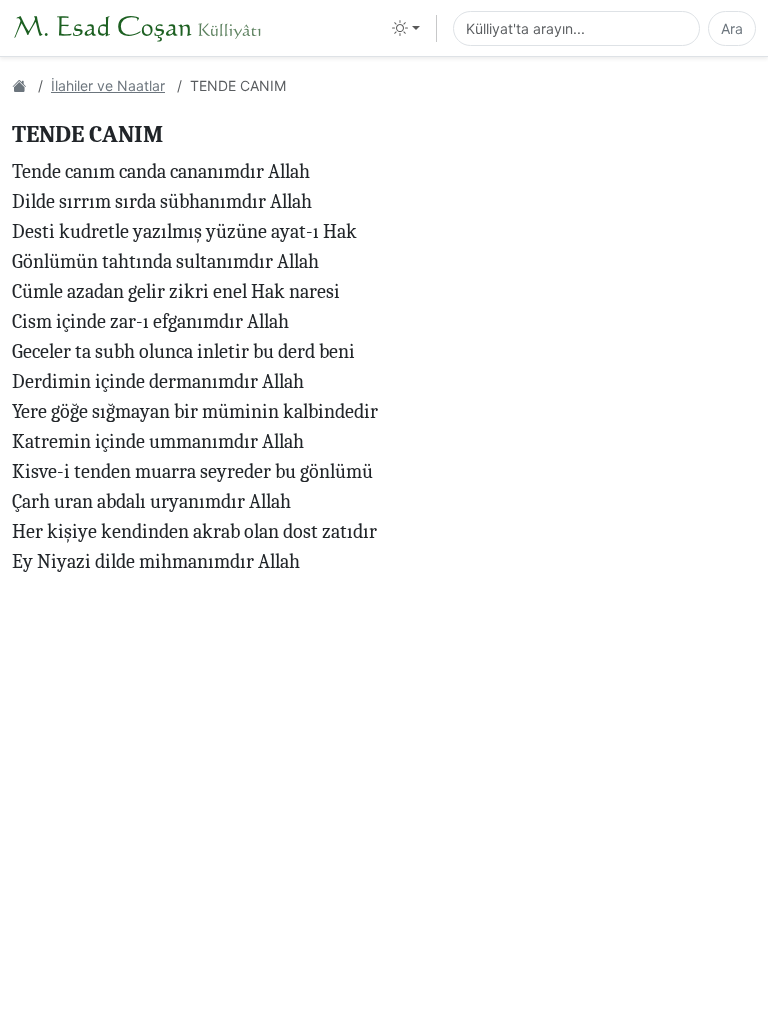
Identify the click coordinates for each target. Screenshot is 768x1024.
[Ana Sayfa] (19, 85)
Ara (732, 28)
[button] (406, 28)
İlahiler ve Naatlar (108, 85)
